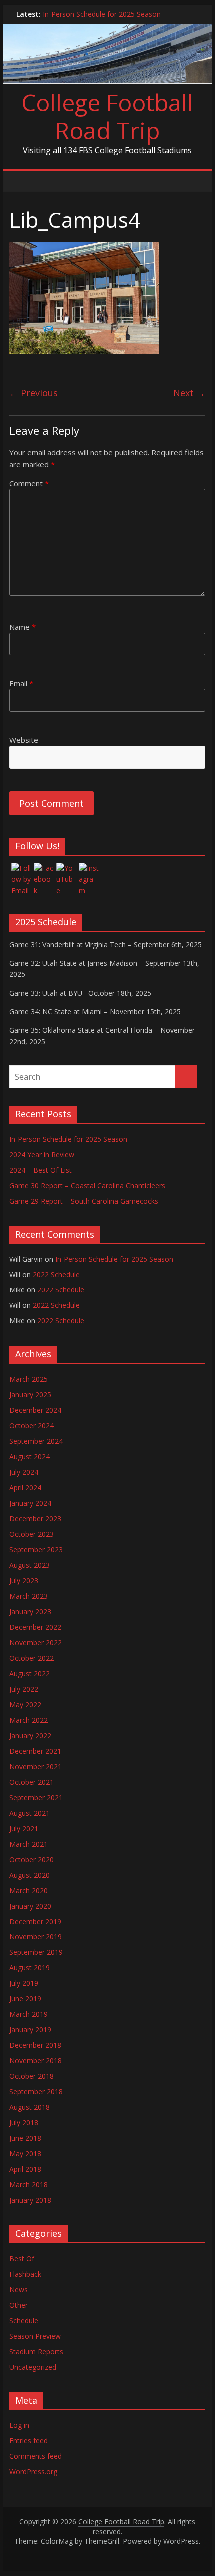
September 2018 (36, 2092)
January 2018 (30, 2200)
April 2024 (25, 1488)
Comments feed (36, 2456)
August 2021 (30, 1813)
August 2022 (30, 1673)
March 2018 (29, 2185)
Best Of (22, 2258)
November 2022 (36, 1642)
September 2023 (36, 1550)
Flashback (25, 2274)
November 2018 (36, 2061)
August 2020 (30, 1875)
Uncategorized (33, 2367)
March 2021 (29, 1844)
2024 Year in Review (42, 1154)
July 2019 (24, 1983)
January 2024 (30, 1503)
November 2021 (36, 1766)
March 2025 (29, 1379)
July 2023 (24, 1581)
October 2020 (32, 1859)
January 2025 (30, 1395)
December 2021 (35, 1751)
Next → (189, 393)
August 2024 (30, 1457)
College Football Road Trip (107, 116)
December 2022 (35, 1627)
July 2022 (24, 1689)
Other (19, 2305)
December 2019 (35, 1921)
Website (24, 740)
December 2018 (35, 2045)
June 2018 (25, 2138)
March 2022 (29, 1720)
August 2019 (30, 1968)
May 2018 (25, 2154)
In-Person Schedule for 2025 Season (102, 14)
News (19, 2289)
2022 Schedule (56, 1274)
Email (21, 683)
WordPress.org (33, 2471)
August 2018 (30, 2107)
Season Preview (35, 2336)
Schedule (24, 2320)
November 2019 (36, 1937)
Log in (19, 2425)
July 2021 (24, 1828)
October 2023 (32, 1534)
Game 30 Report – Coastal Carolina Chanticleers (87, 1185)
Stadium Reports (36, 2351)
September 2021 (36, 1797)
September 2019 (36, 1952)
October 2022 (32, 1658)
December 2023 (35, 1519)
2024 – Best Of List (41, 1170)
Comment (29, 483)
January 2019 (30, 2030)
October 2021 (32, 1782)
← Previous (34, 393)
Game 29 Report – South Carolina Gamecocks (84, 1201)
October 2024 (32, 1426)
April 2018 (25, 2169)
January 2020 (30, 1906)
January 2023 (30, 1611)
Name (23, 627)
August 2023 (30, 1565)
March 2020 (29, 1890)
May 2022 (25, 1704)
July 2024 (24, 1472)
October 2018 (32, 2076)
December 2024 (35, 1410)
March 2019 (29, 2014)
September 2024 (36, 1441)
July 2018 (24, 2123)
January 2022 (30, 1735)
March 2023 (29, 1596)
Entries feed (29, 2440)
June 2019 (25, 1999)
